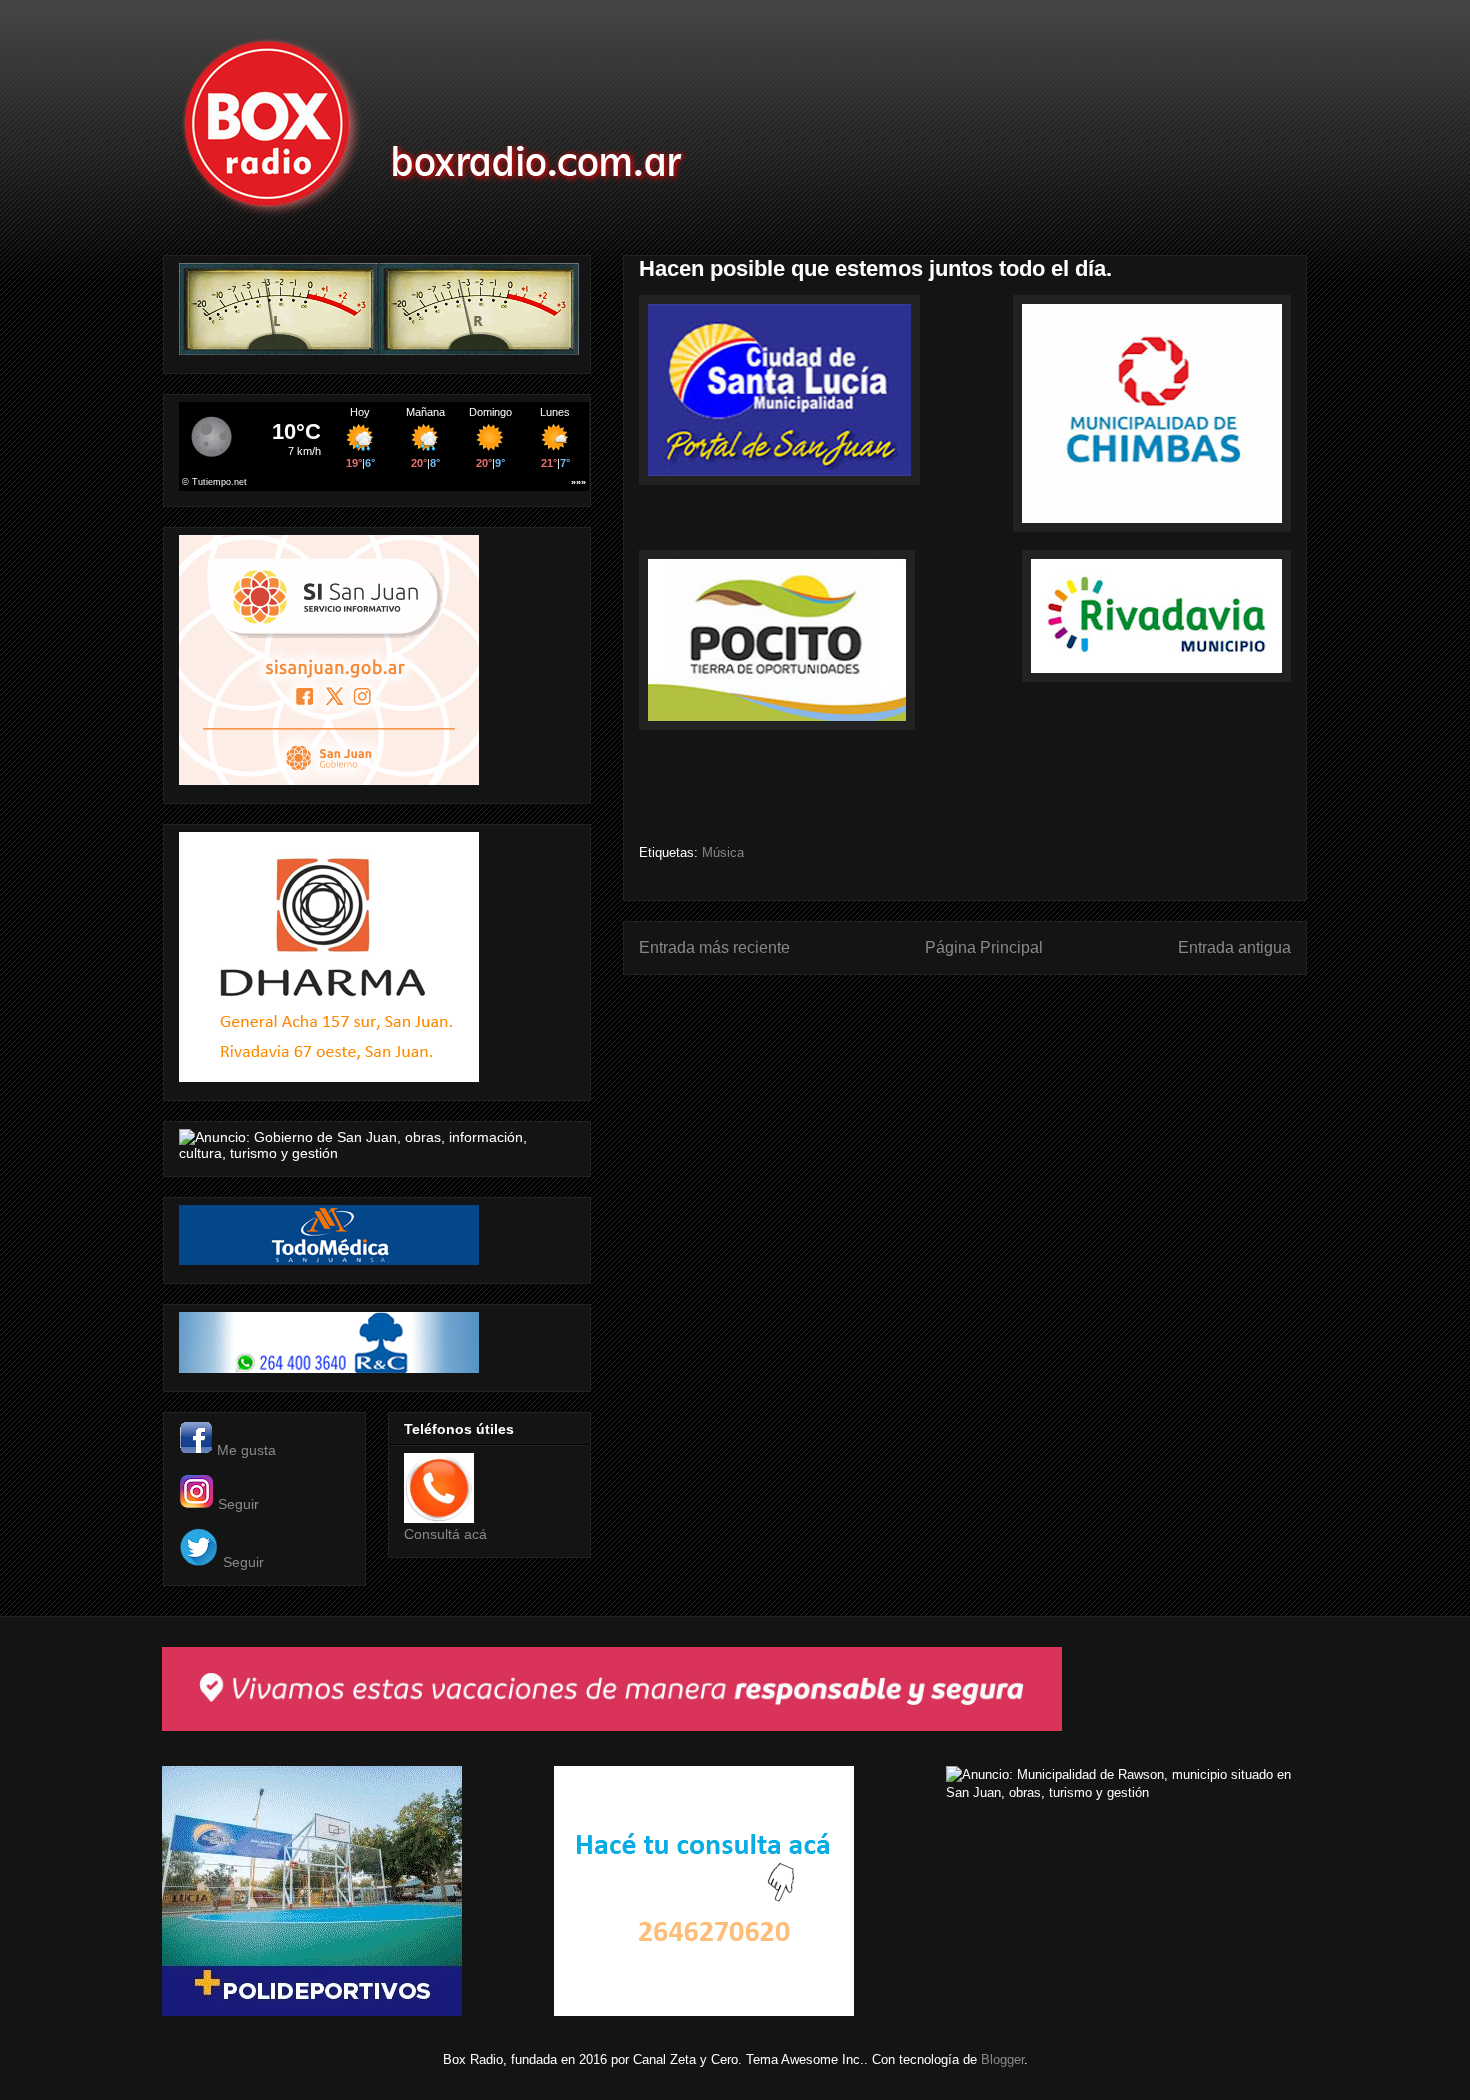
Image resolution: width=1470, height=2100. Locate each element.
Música (723, 852)
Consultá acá (445, 1534)
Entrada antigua (1234, 947)
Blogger (1002, 2059)
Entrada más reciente (714, 947)
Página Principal (984, 947)
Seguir (238, 1504)
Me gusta (246, 1450)
